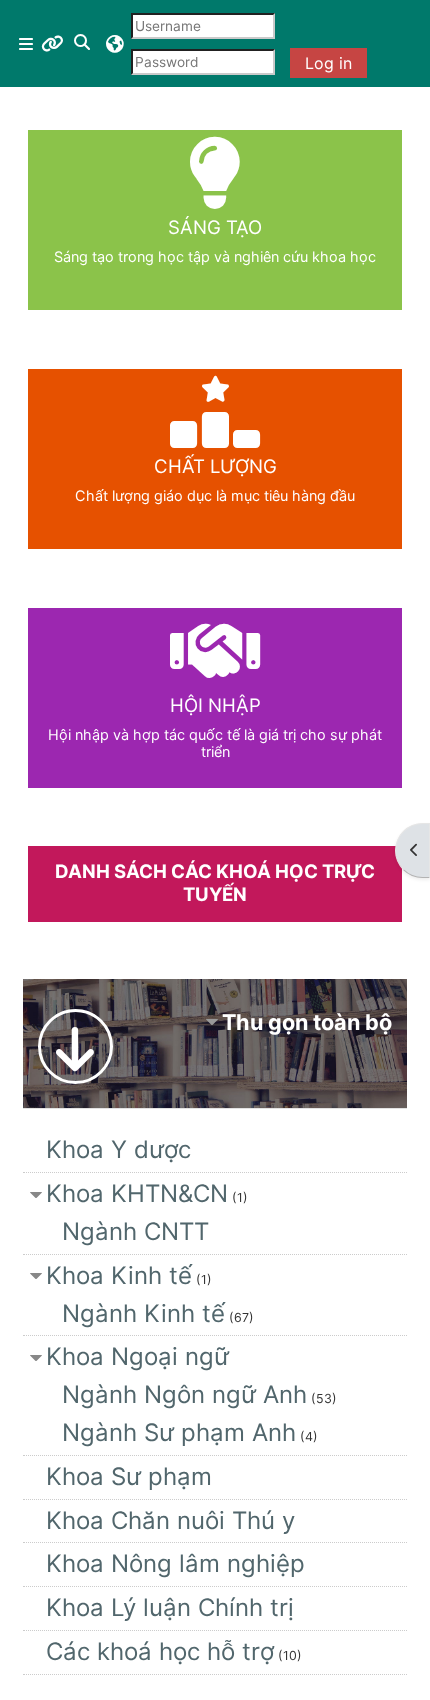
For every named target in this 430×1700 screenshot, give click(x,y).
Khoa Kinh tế (119, 1275)
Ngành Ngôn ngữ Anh (184, 1394)
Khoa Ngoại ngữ (137, 1356)
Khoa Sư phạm (129, 1476)
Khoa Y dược (118, 1149)
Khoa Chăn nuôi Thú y (170, 1520)
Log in (328, 63)
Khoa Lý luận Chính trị (170, 1607)
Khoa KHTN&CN (137, 1193)
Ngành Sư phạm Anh (179, 1432)
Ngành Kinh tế (143, 1313)
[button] (83, 43)
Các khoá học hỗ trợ (160, 1651)
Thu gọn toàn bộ (307, 1022)
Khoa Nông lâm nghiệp (175, 1563)
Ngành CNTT (135, 1231)
